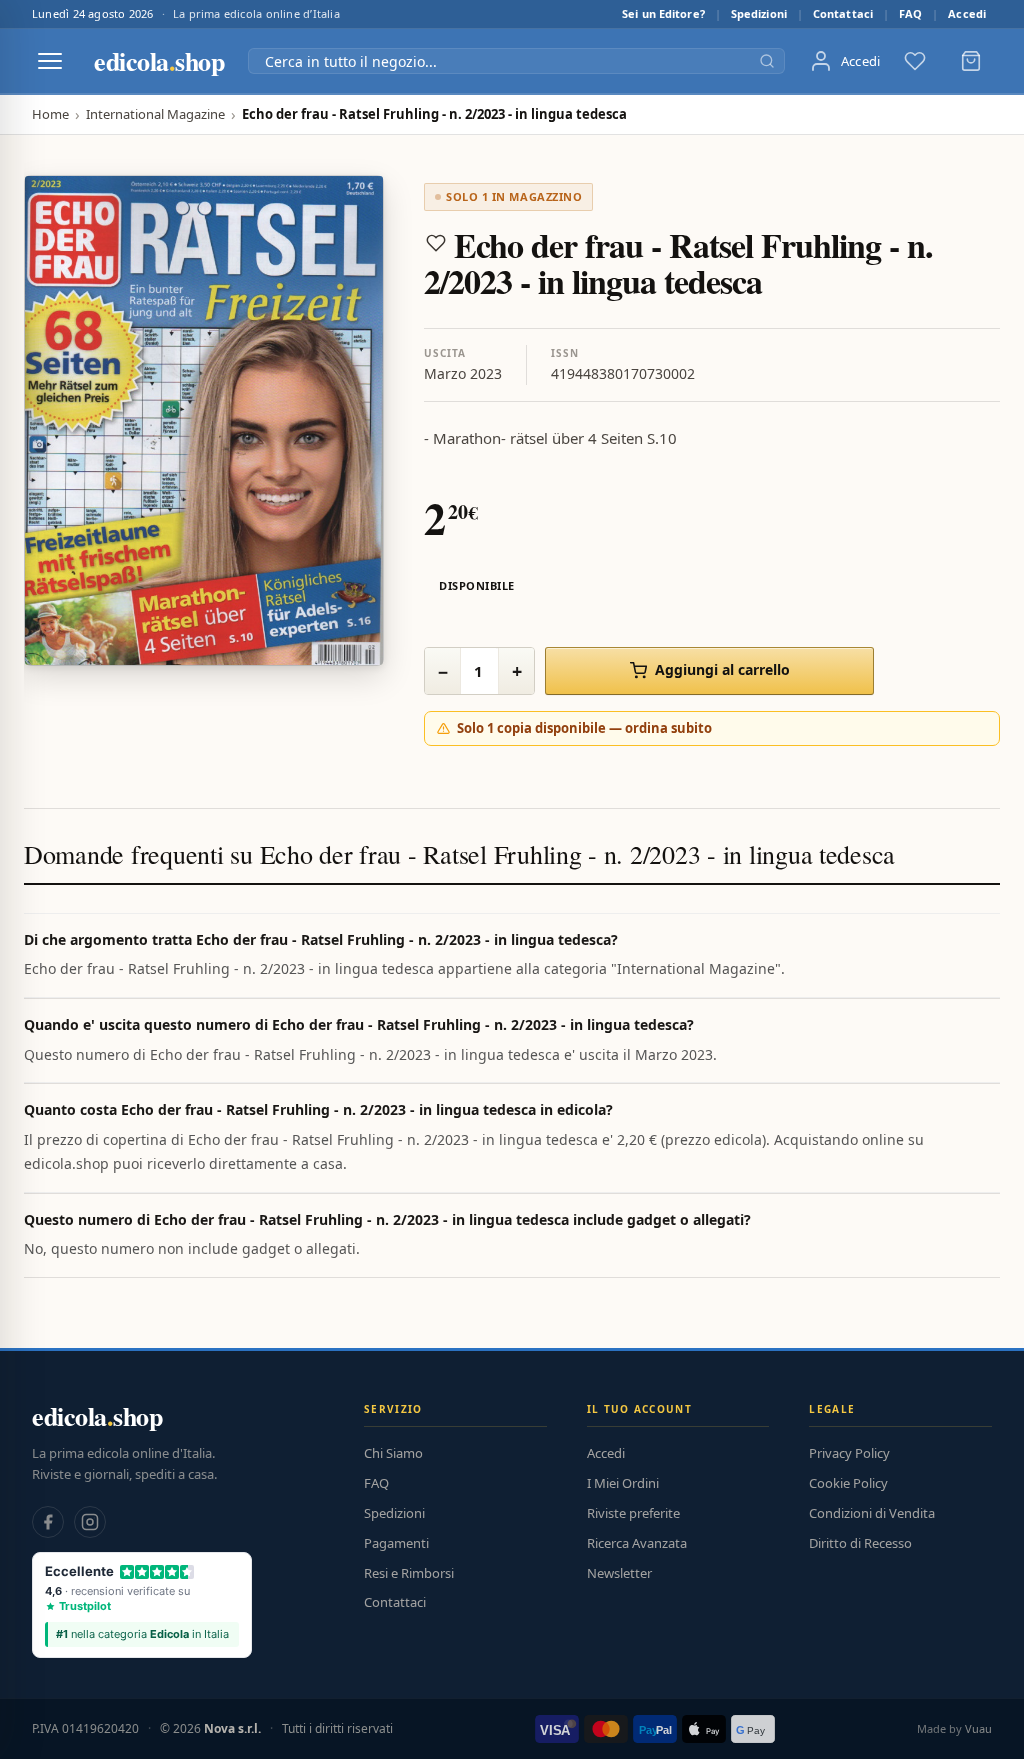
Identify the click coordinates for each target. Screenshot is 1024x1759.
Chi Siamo (393, 1453)
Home (50, 114)
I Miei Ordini (623, 1483)
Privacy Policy (849, 1453)
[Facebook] (48, 1522)
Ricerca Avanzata (637, 1543)
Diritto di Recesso (860, 1543)
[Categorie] (50, 61)
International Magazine (155, 114)
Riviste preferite (633, 1513)
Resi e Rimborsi (409, 1573)
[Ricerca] (767, 61)
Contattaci (843, 13)
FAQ (910, 13)
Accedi (967, 13)
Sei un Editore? (663, 13)
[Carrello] (971, 61)
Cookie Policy (848, 1483)
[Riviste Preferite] (915, 61)
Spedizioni (759, 13)
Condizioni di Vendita (872, 1513)
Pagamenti (396, 1543)
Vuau (978, 1728)
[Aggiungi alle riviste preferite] (436, 243)
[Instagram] (90, 1522)
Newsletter (619, 1573)
